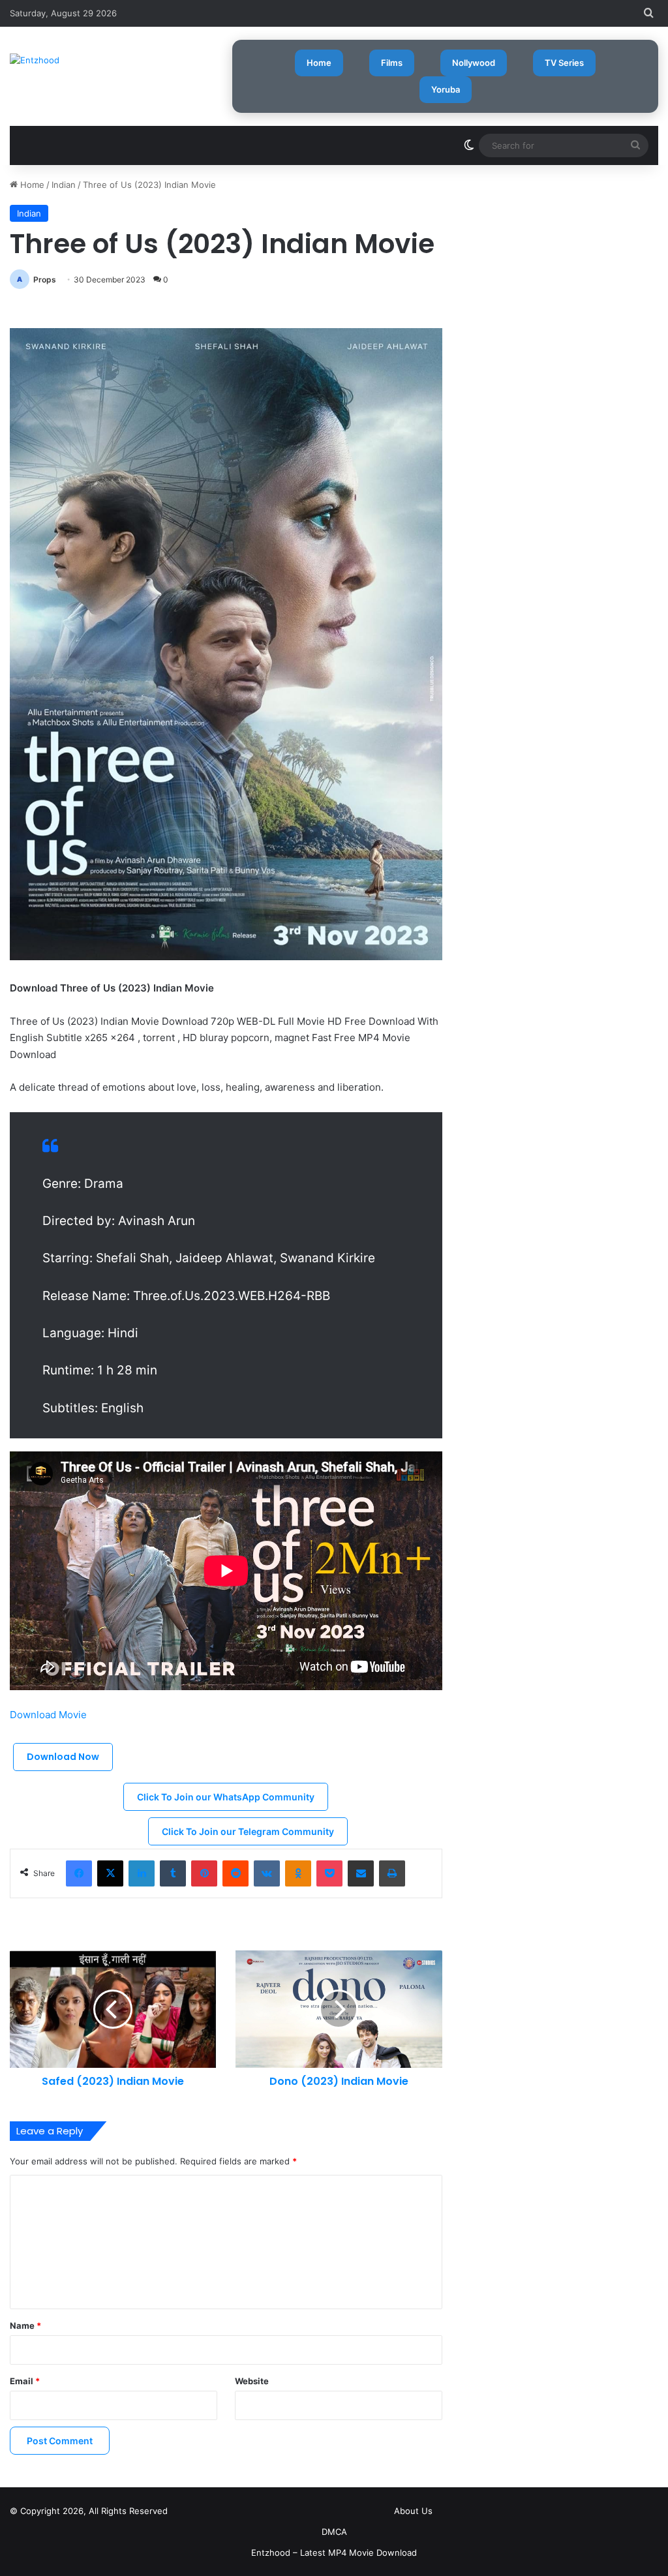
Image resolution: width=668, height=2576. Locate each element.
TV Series (564, 63)
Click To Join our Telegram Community (248, 1831)
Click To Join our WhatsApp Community (226, 1797)
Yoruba (446, 89)
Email (25, 2381)
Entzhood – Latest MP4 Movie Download (334, 2553)
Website (252, 2381)
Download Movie (50, 1715)
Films (392, 63)
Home (319, 63)
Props (45, 280)
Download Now (63, 1757)
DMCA (334, 2532)
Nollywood (474, 63)
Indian (64, 185)
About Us (413, 2511)
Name (25, 2326)
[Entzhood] (35, 60)
